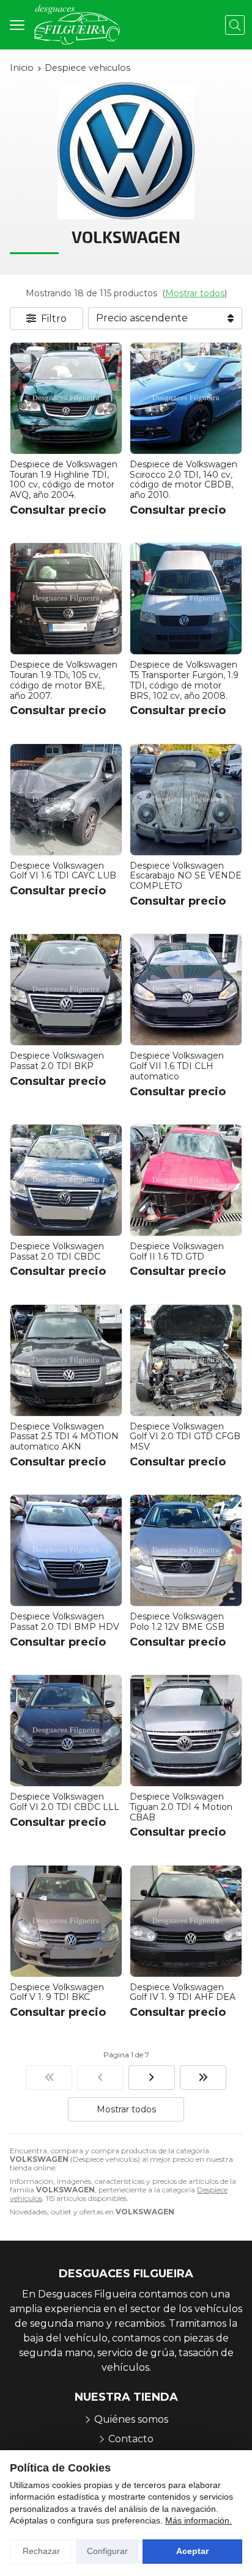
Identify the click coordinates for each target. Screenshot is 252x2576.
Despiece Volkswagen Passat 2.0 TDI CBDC (57, 1251)
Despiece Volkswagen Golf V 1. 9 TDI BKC (57, 1992)
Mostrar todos (195, 293)
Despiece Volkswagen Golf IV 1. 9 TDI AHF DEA (183, 1992)
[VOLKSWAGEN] (49, 2078)
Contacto (131, 2439)
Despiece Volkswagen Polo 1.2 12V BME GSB (177, 1622)
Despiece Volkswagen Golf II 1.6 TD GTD (177, 1251)
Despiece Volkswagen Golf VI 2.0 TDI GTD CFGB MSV (185, 1437)
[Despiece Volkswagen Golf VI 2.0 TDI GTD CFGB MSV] (186, 1360)
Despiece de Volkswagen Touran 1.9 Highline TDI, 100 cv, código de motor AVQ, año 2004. (64, 480)
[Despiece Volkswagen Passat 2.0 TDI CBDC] (66, 1180)
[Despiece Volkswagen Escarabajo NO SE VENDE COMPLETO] (186, 800)
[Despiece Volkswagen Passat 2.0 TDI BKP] (66, 990)
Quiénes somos (131, 2419)
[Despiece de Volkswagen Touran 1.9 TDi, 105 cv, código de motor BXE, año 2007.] (66, 599)
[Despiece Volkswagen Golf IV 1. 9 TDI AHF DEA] (186, 1921)
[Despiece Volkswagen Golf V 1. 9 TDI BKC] (66, 1921)
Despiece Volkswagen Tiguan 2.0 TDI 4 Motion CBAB (181, 1807)
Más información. (198, 2520)
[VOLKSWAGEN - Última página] (203, 2078)
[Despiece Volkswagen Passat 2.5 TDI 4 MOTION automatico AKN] (66, 1360)
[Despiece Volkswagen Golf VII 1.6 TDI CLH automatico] (186, 990)
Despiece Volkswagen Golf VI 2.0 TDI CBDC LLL (65, 1802)
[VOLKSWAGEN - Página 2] (152, 2078)
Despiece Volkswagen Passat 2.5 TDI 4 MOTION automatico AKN (64, 1437)
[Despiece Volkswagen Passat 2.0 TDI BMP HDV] (66, 1550)
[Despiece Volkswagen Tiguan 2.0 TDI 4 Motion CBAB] (186, 1731)
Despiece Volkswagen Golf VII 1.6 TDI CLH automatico (177, 1066)
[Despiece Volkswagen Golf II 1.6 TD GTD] (186, 1180)
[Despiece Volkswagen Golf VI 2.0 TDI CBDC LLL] (66, 1731)
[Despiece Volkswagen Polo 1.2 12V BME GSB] (186, 1550)
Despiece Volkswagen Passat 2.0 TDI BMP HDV (65, 1622)
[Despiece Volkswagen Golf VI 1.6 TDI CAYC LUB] (66, 800)
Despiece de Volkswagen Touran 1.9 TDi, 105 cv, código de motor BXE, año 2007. (64, 680)
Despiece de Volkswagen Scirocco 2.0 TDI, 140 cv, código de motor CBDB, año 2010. (183, 480)
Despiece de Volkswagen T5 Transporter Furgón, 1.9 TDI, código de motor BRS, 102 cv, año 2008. (184, 680)
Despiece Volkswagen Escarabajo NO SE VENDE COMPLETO (186, 876)
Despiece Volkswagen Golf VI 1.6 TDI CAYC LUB (63, 871)
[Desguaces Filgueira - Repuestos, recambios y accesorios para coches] (77, 25)
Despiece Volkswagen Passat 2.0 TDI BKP (57, 1061)
